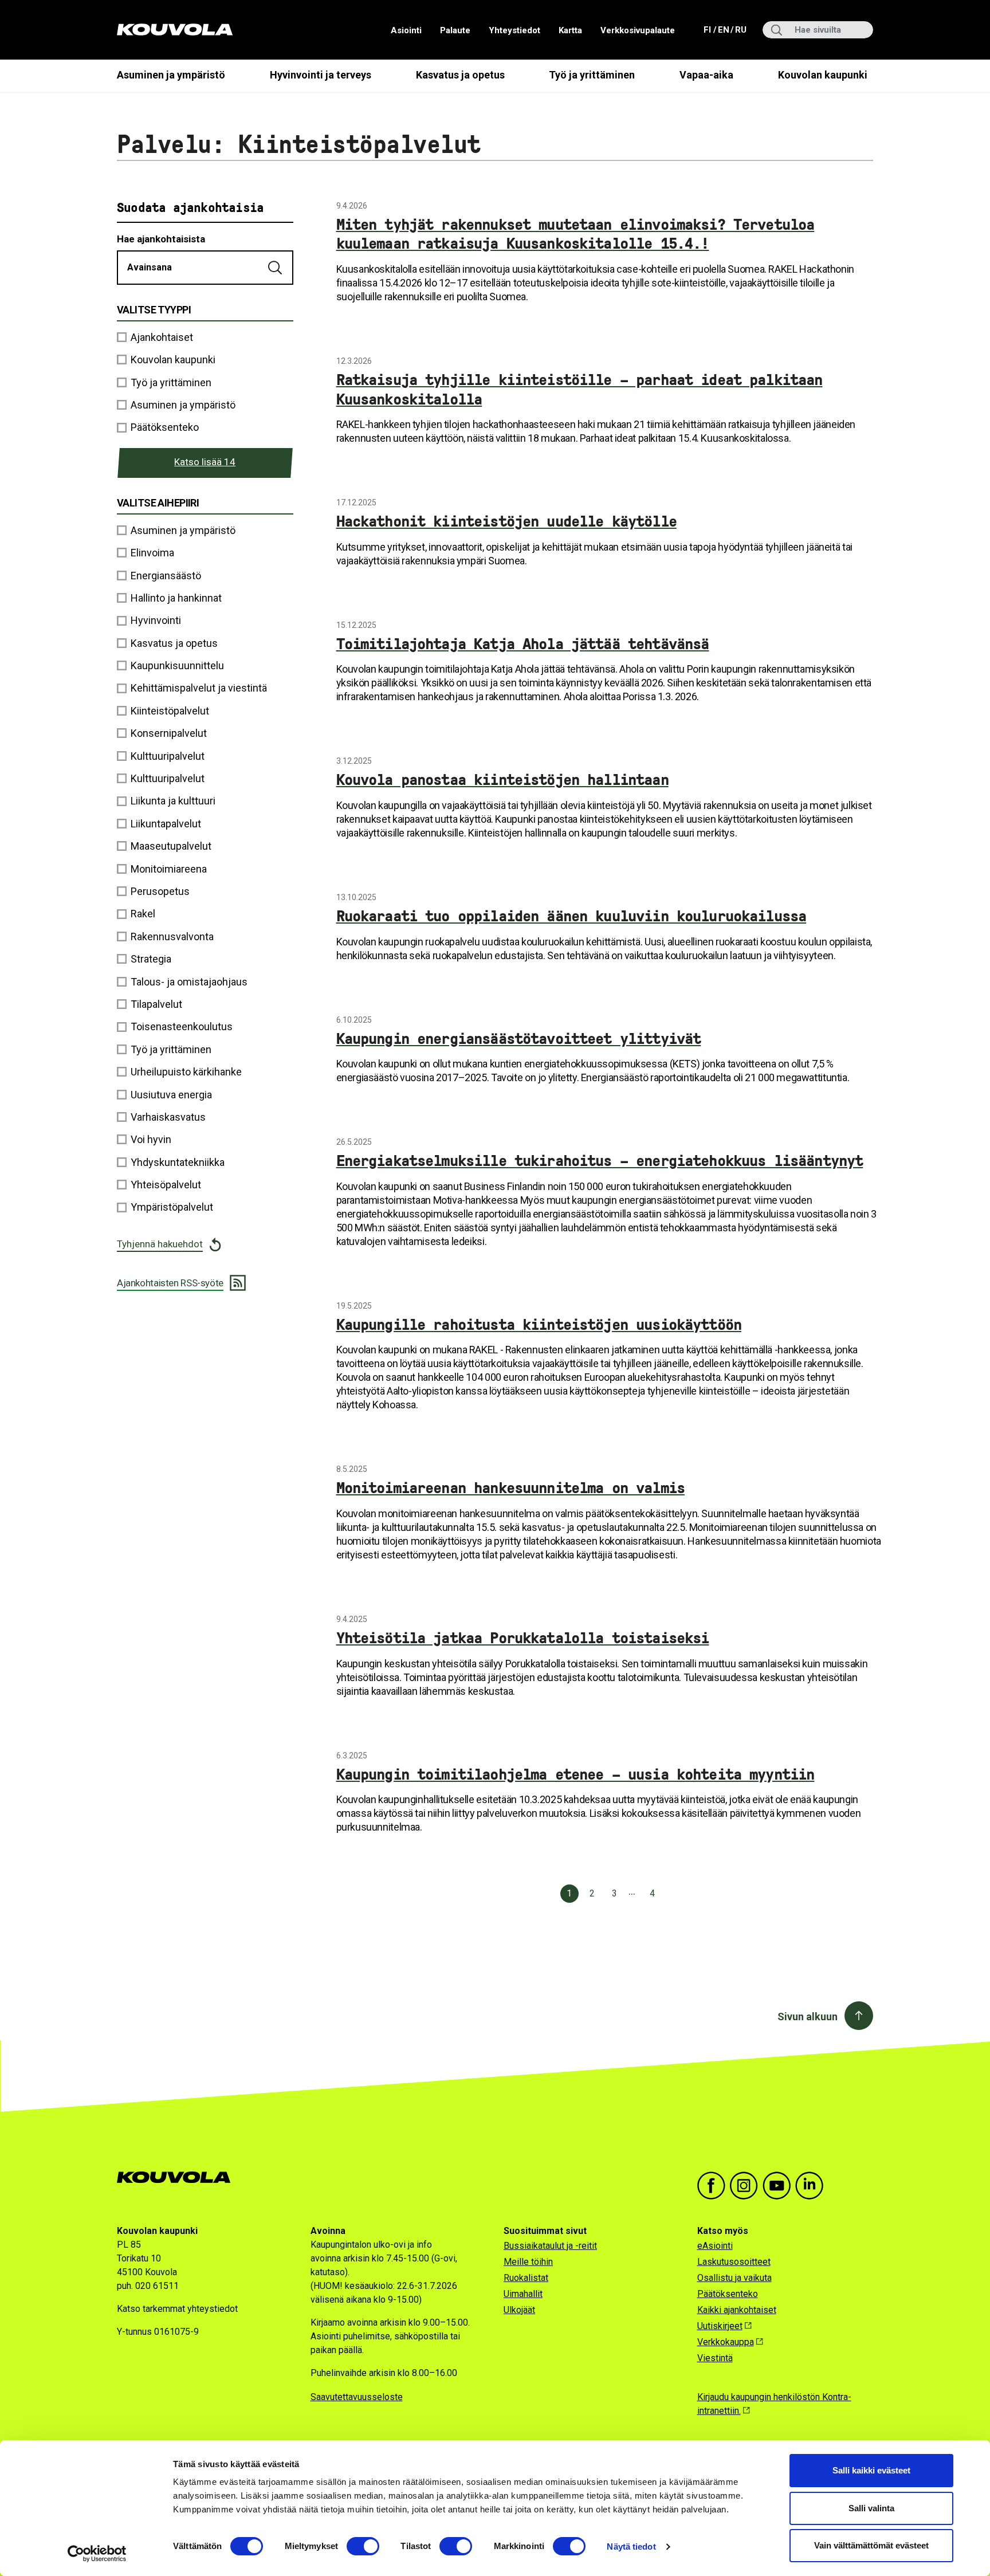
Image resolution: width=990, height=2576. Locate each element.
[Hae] (276, 268)
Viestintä (715, 2358)
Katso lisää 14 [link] (205, 462)
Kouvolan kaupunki (823, 75)
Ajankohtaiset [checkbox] (162, 337)
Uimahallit (523, 2294)
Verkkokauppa (726, 2342)
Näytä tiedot (631, 2546)
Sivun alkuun (808, 2017)
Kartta (570, 30)
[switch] (363, 2546)
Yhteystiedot (514, 30)
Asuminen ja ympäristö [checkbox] (183, 405)
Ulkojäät (519, 2310)
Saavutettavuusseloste (357, 2397)
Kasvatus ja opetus (460, 75)
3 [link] (615, 1893)
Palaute (455, 30)
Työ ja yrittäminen (592, 75)
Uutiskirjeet (720, 2326)
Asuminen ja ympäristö (171, 75)
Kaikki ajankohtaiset (737, 2310)
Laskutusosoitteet (734, 2262)
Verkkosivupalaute (638, 30)
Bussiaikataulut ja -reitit (550, 2246)
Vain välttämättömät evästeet (871, 2545)
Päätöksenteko (728, 2294)
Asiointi (406, 30)
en (723, 30)
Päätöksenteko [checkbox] (165, 427)
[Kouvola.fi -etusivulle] (178, 2178)
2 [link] (592, 1893)
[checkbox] (205, 530)
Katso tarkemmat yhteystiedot (177, 2309)
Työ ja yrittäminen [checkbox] (171, 382)
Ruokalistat (526, 2278)
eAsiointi (715, 2246)
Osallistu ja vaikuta (734, 2278)
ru (740, 30)
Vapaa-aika (706, 75)
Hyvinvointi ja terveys (321, 75)
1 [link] (569, 1893)
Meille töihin (528, 2262)
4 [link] (653, 1893)
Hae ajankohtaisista (161, 239)
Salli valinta (871, 2508)
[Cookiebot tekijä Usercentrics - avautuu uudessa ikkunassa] (97, 2554)
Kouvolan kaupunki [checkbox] (173, 360)
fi (708, 30)
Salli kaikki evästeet (871, 2470)
